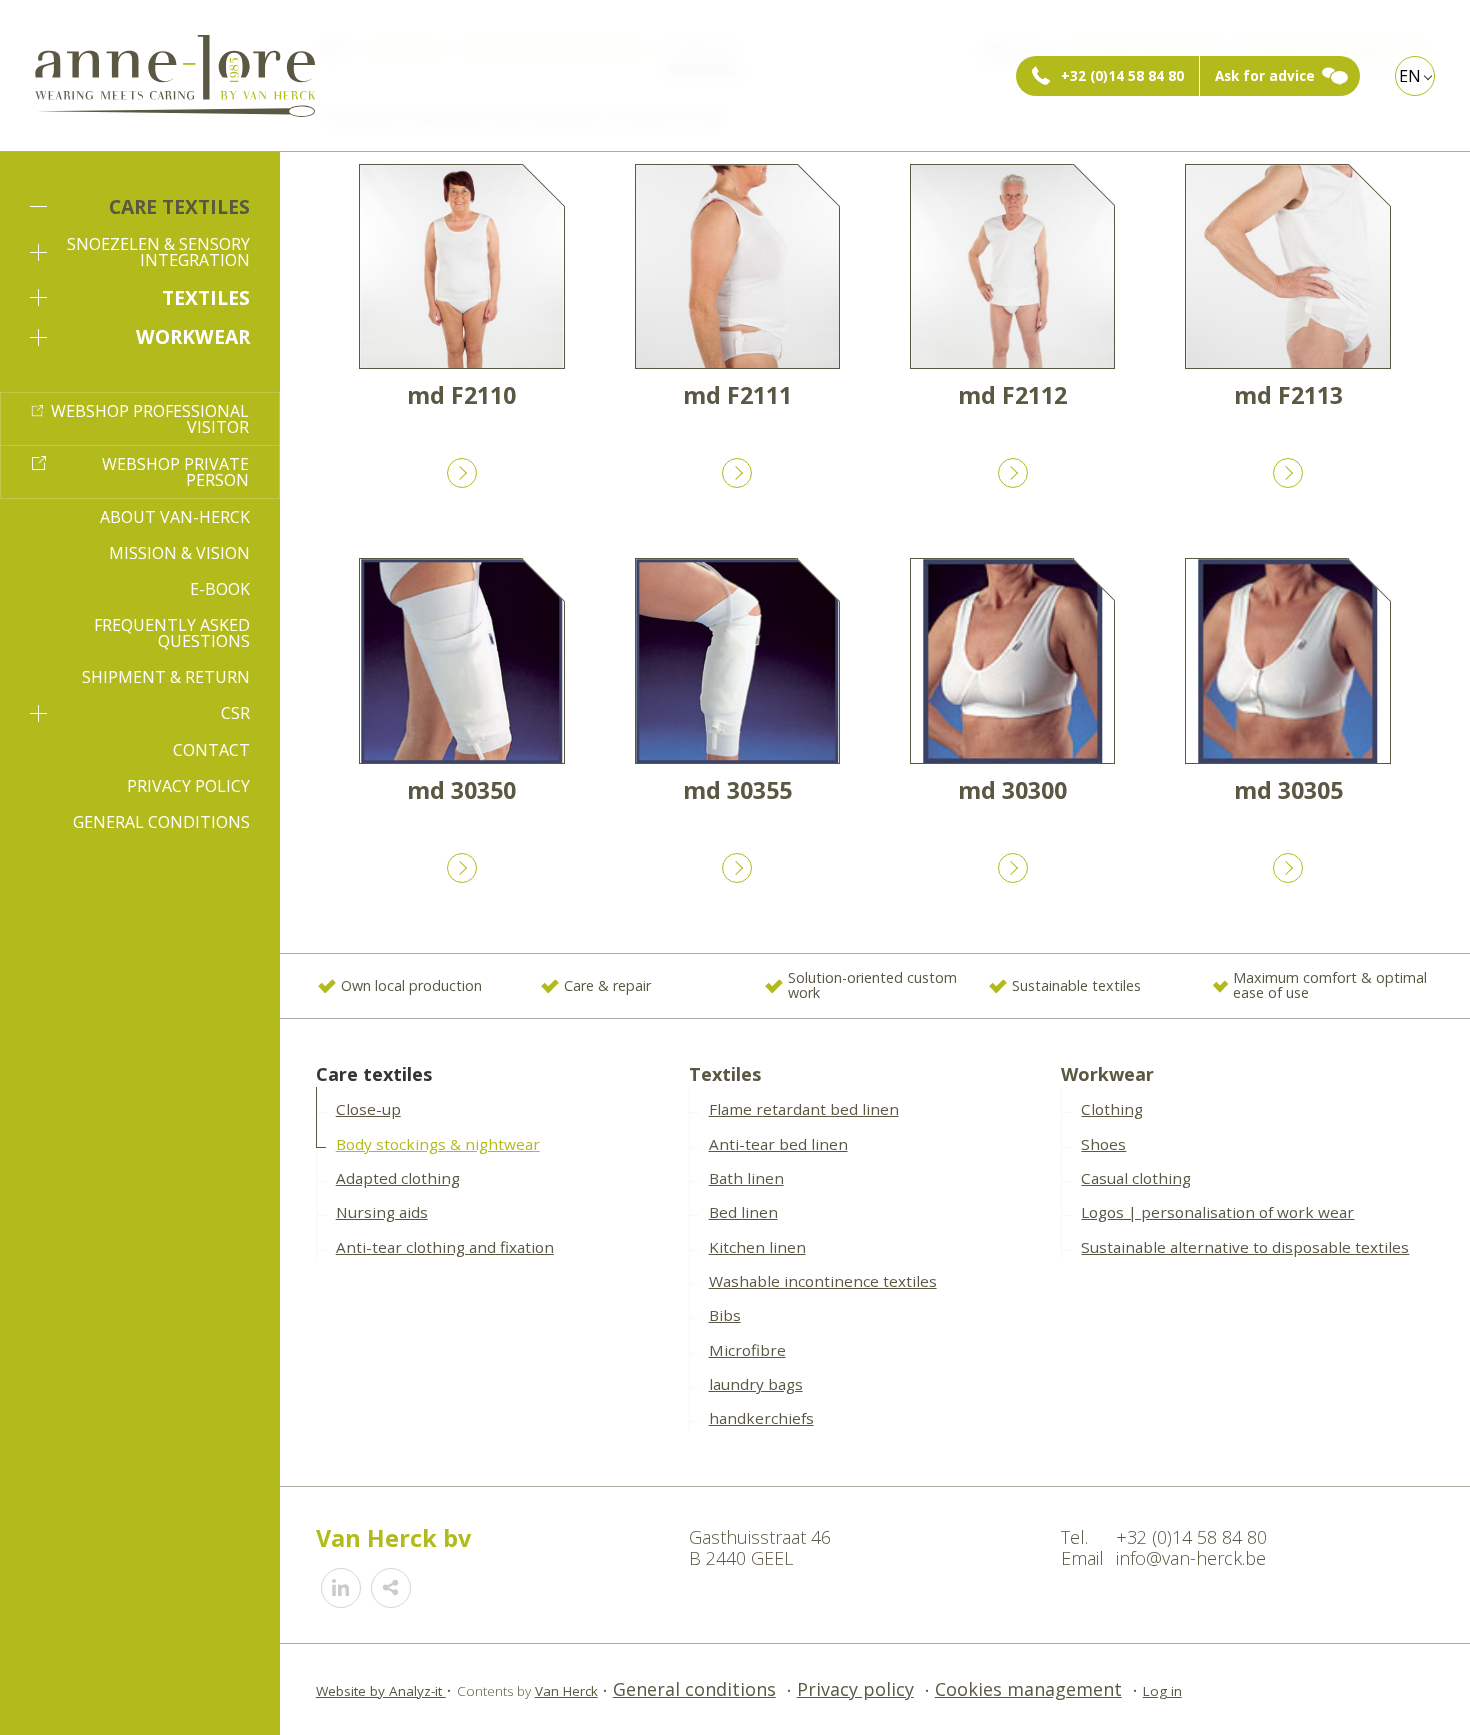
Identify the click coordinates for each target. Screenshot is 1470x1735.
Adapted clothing (398, 1178)
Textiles (206, 297)
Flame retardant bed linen (804, 1109)
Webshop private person (175, 472)
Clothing (1112, 1109)
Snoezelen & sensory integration (158, 252)
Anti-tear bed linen (778, 1144)
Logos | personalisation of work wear (1217, 1212)
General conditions (161, 822)
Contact (211, 750)
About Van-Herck (175, 517)
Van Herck (566, 1691)
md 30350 (461, 790)
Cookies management (1028, 1689)
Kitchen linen (757, 1247)
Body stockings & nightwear (438, 1144)
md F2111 (737, 395)
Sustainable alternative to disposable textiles (1245, 1247)
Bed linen (743, 1212)
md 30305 (1288, 790)
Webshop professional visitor (150, 419)
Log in (1162, 1691)
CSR (235, 713)
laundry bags (756, 1384)
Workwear (193, 336)
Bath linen (746, 1178)
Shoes (1103, 1144)
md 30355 (737, 790)
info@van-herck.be (1191, 1558)
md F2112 (1012, 395)
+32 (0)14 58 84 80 (1122, 76)
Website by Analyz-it (381, 1691)
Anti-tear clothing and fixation (445, 1247)
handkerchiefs (761, 1418)
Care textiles (179, 206)
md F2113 (1288, 395)
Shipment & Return (166, 677)
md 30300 (1012, 790)
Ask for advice (1265, 76)
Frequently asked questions (172, 633)
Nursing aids (382, 1212)
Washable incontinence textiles (823, 1281)
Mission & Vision (179, 553)
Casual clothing (1136, 1178)
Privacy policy (188, 786)
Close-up (368, 1109)
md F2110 (461, 395)
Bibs (725, 1315)
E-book (220, 589)
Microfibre (747, 1350)
